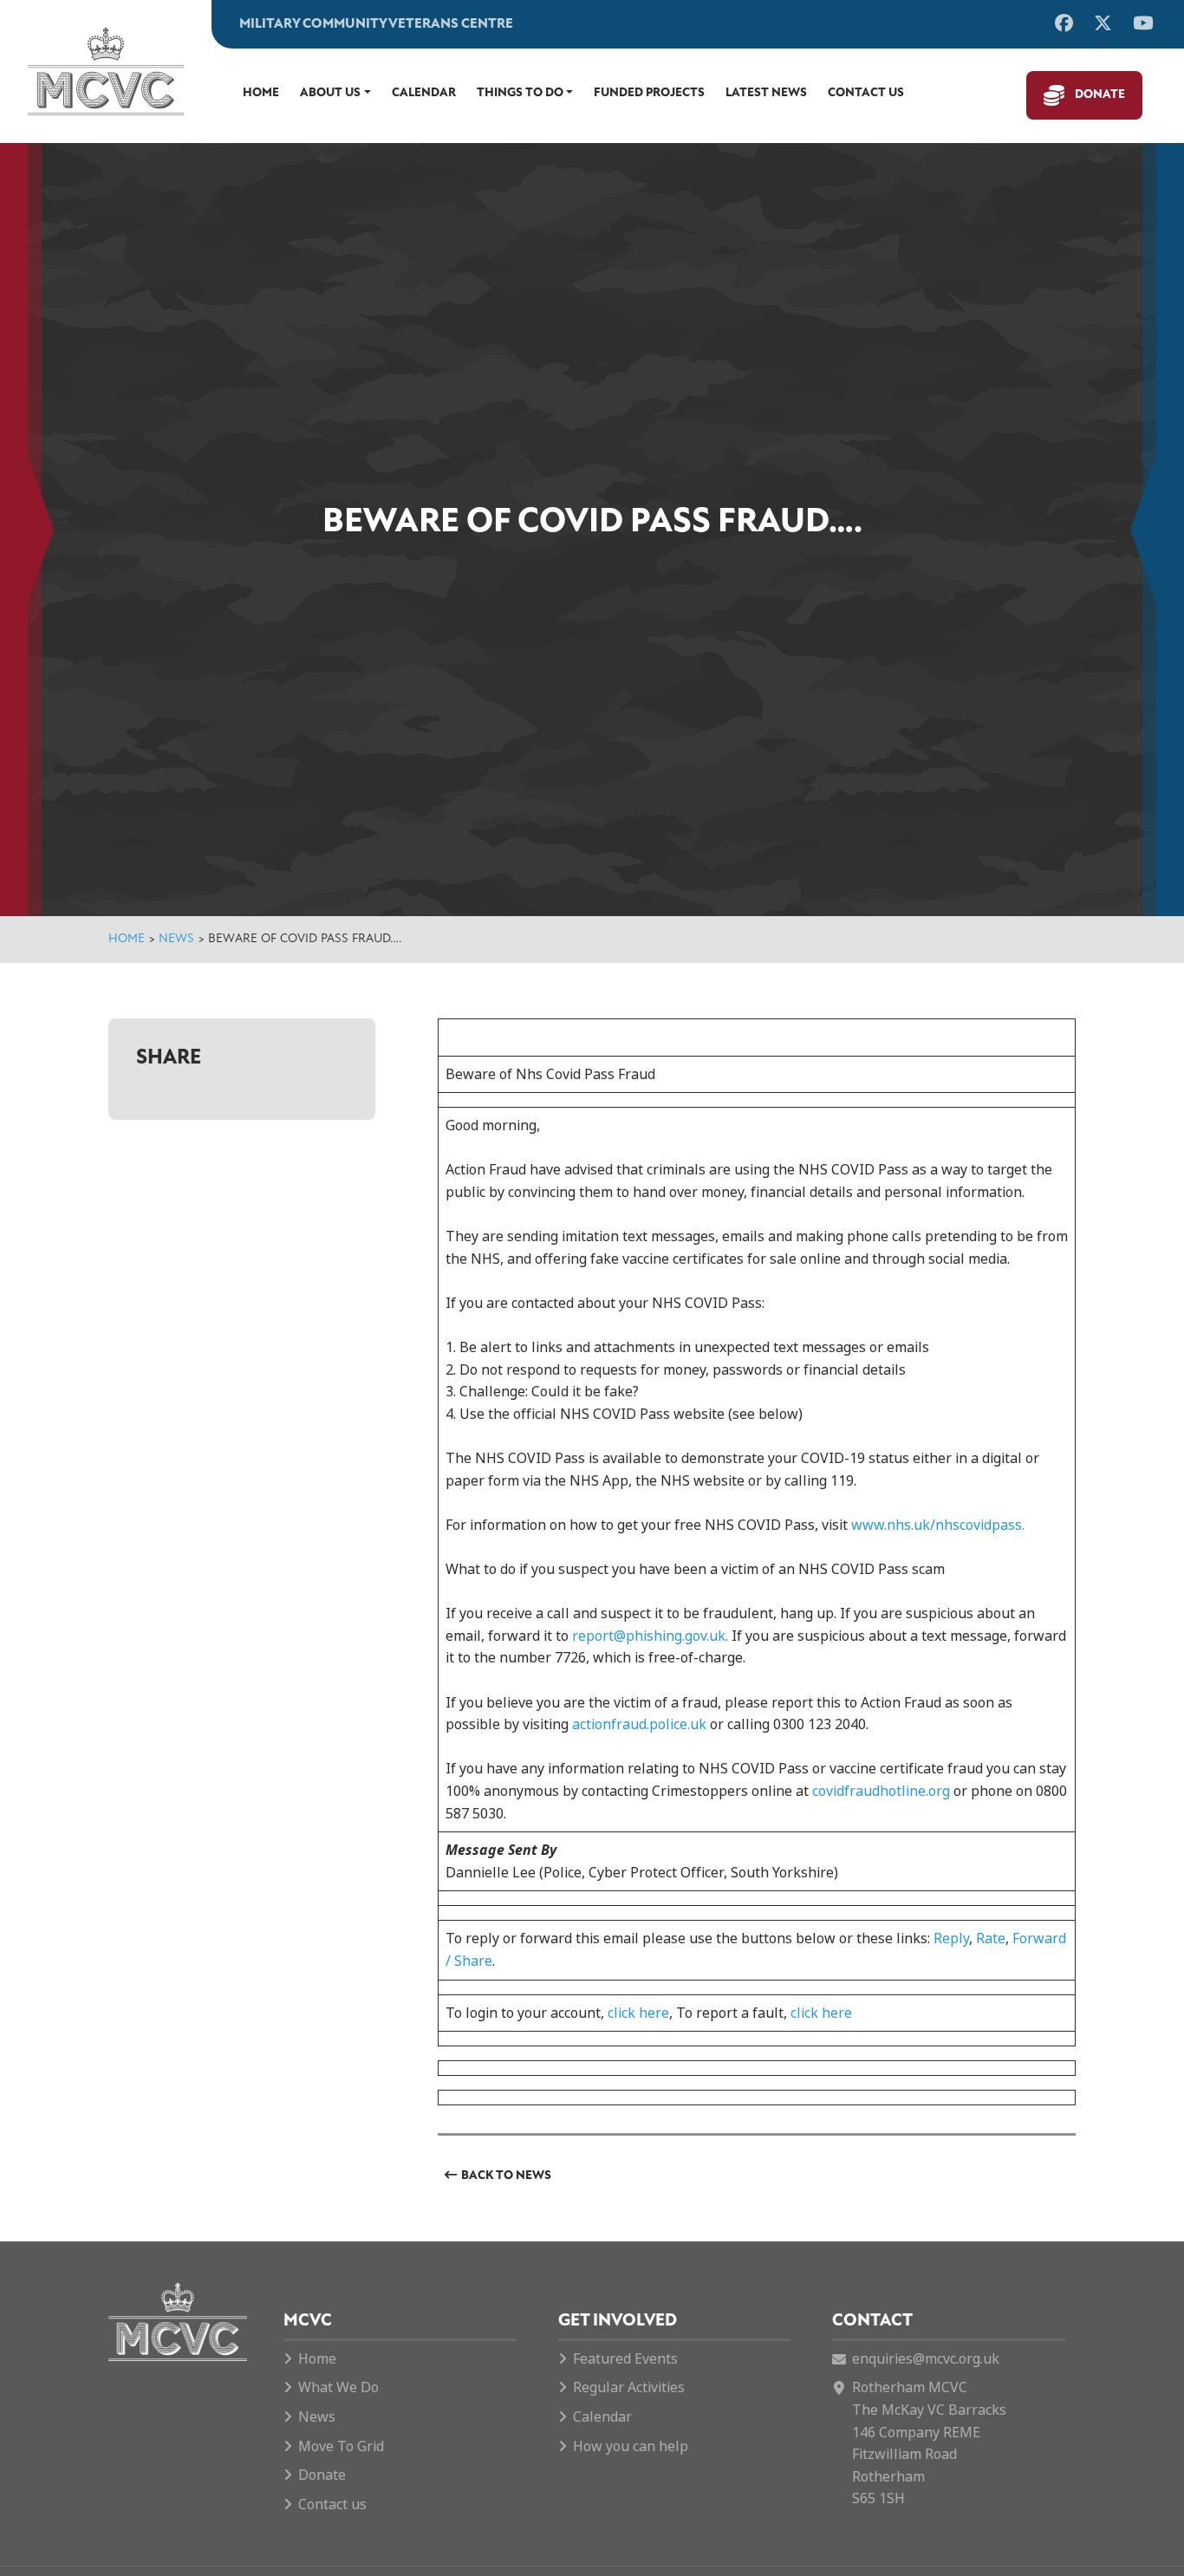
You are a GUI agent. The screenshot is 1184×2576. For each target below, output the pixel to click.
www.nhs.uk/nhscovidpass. (938, 1525)
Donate (1100, 95)
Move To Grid (341, 2446)
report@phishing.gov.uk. (650, 1636)
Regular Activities (629, 2387)
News (176, 939)
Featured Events (625, 2359)
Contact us (866, 93)
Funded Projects (649, 93)
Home (261, 93)
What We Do (338, 2387)
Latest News (766, 93)
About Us (330, 93)
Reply (951, 1939)
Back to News (506, 2176)
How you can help (631, 2446)
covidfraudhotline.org (881, 1791)
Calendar (424, 93)
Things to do (520, 93)
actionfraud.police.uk (639, 1724)
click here (638, 2013)
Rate (991, 1939)
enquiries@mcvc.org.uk (926, 2359)
